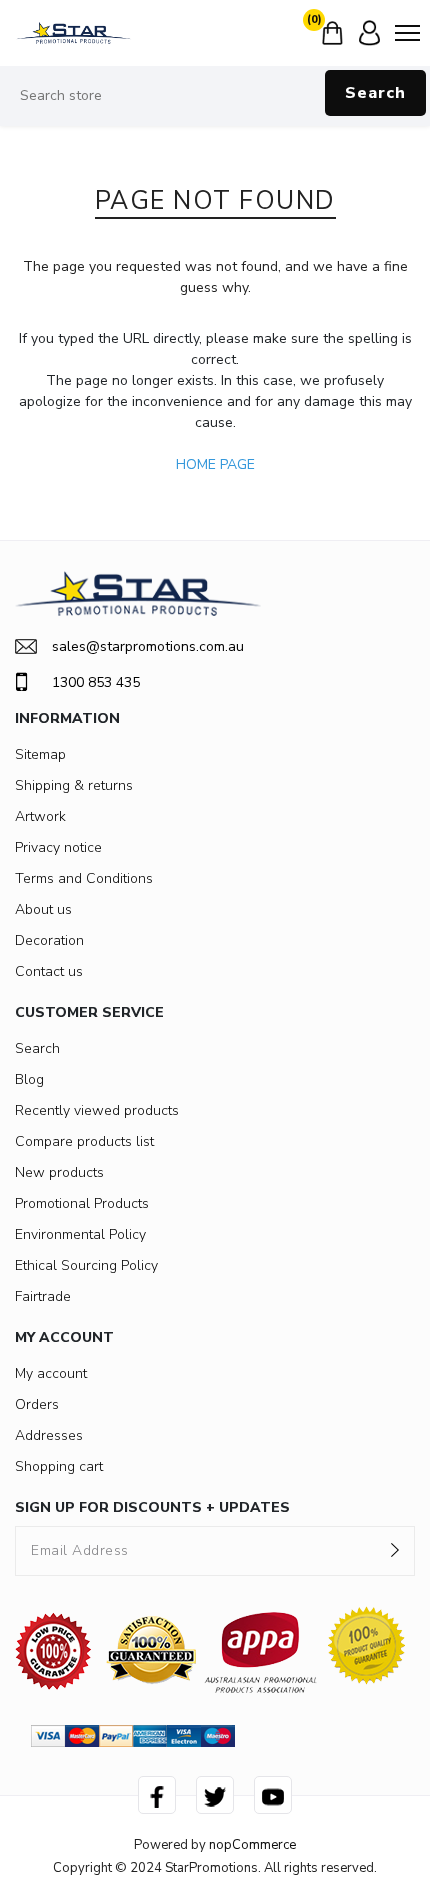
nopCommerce (252, 1845)
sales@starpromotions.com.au (148, 646)
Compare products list (84, 1141)
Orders (37, 1404)
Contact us (49, 971)
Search (375, 93)
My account (51, 1373)
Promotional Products (82, 1203)
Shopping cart (59, 1466)
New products (59, 1172)
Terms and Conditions (84, 878)
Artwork (40, 816)
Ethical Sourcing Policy (86, 1265)
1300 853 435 (96, 682)
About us (43, 909)
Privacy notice (58, 847)
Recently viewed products (97, 1110)
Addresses (49, 1435)
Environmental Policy (80, 1234)
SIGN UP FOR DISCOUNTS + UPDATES (152, 1507)
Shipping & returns (74, 785)
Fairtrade (43, 1296)
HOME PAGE (215, 464)
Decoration (49, 940)
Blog (29, 1079)
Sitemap (40, 754)
